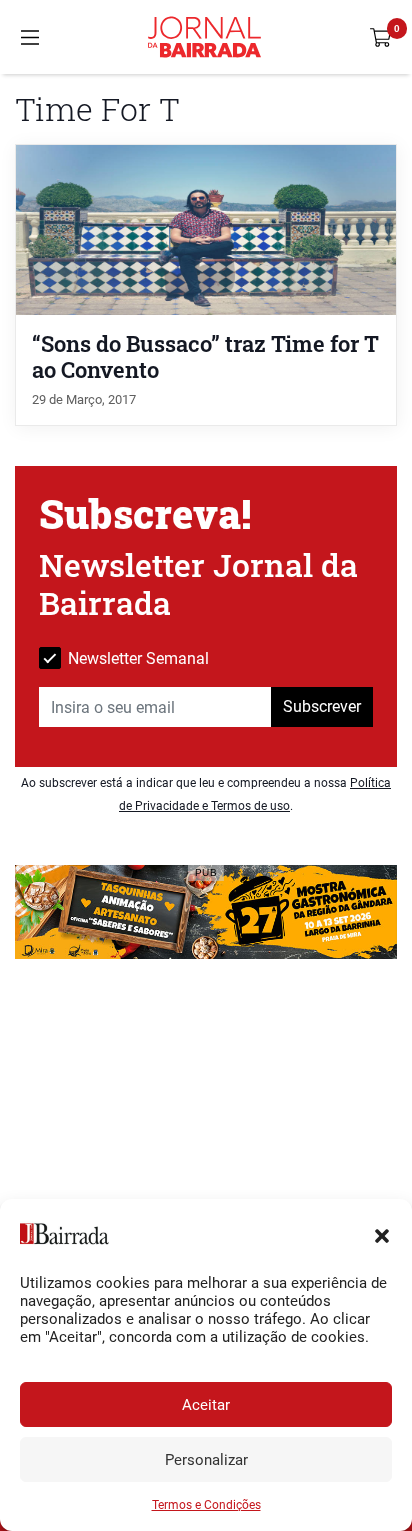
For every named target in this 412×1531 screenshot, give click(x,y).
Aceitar (206, 1405)
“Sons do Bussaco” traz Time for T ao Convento (205, 356)
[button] (382, 1234)
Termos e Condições (206, 1505)
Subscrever (322, 706)
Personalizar (206, 1460)
